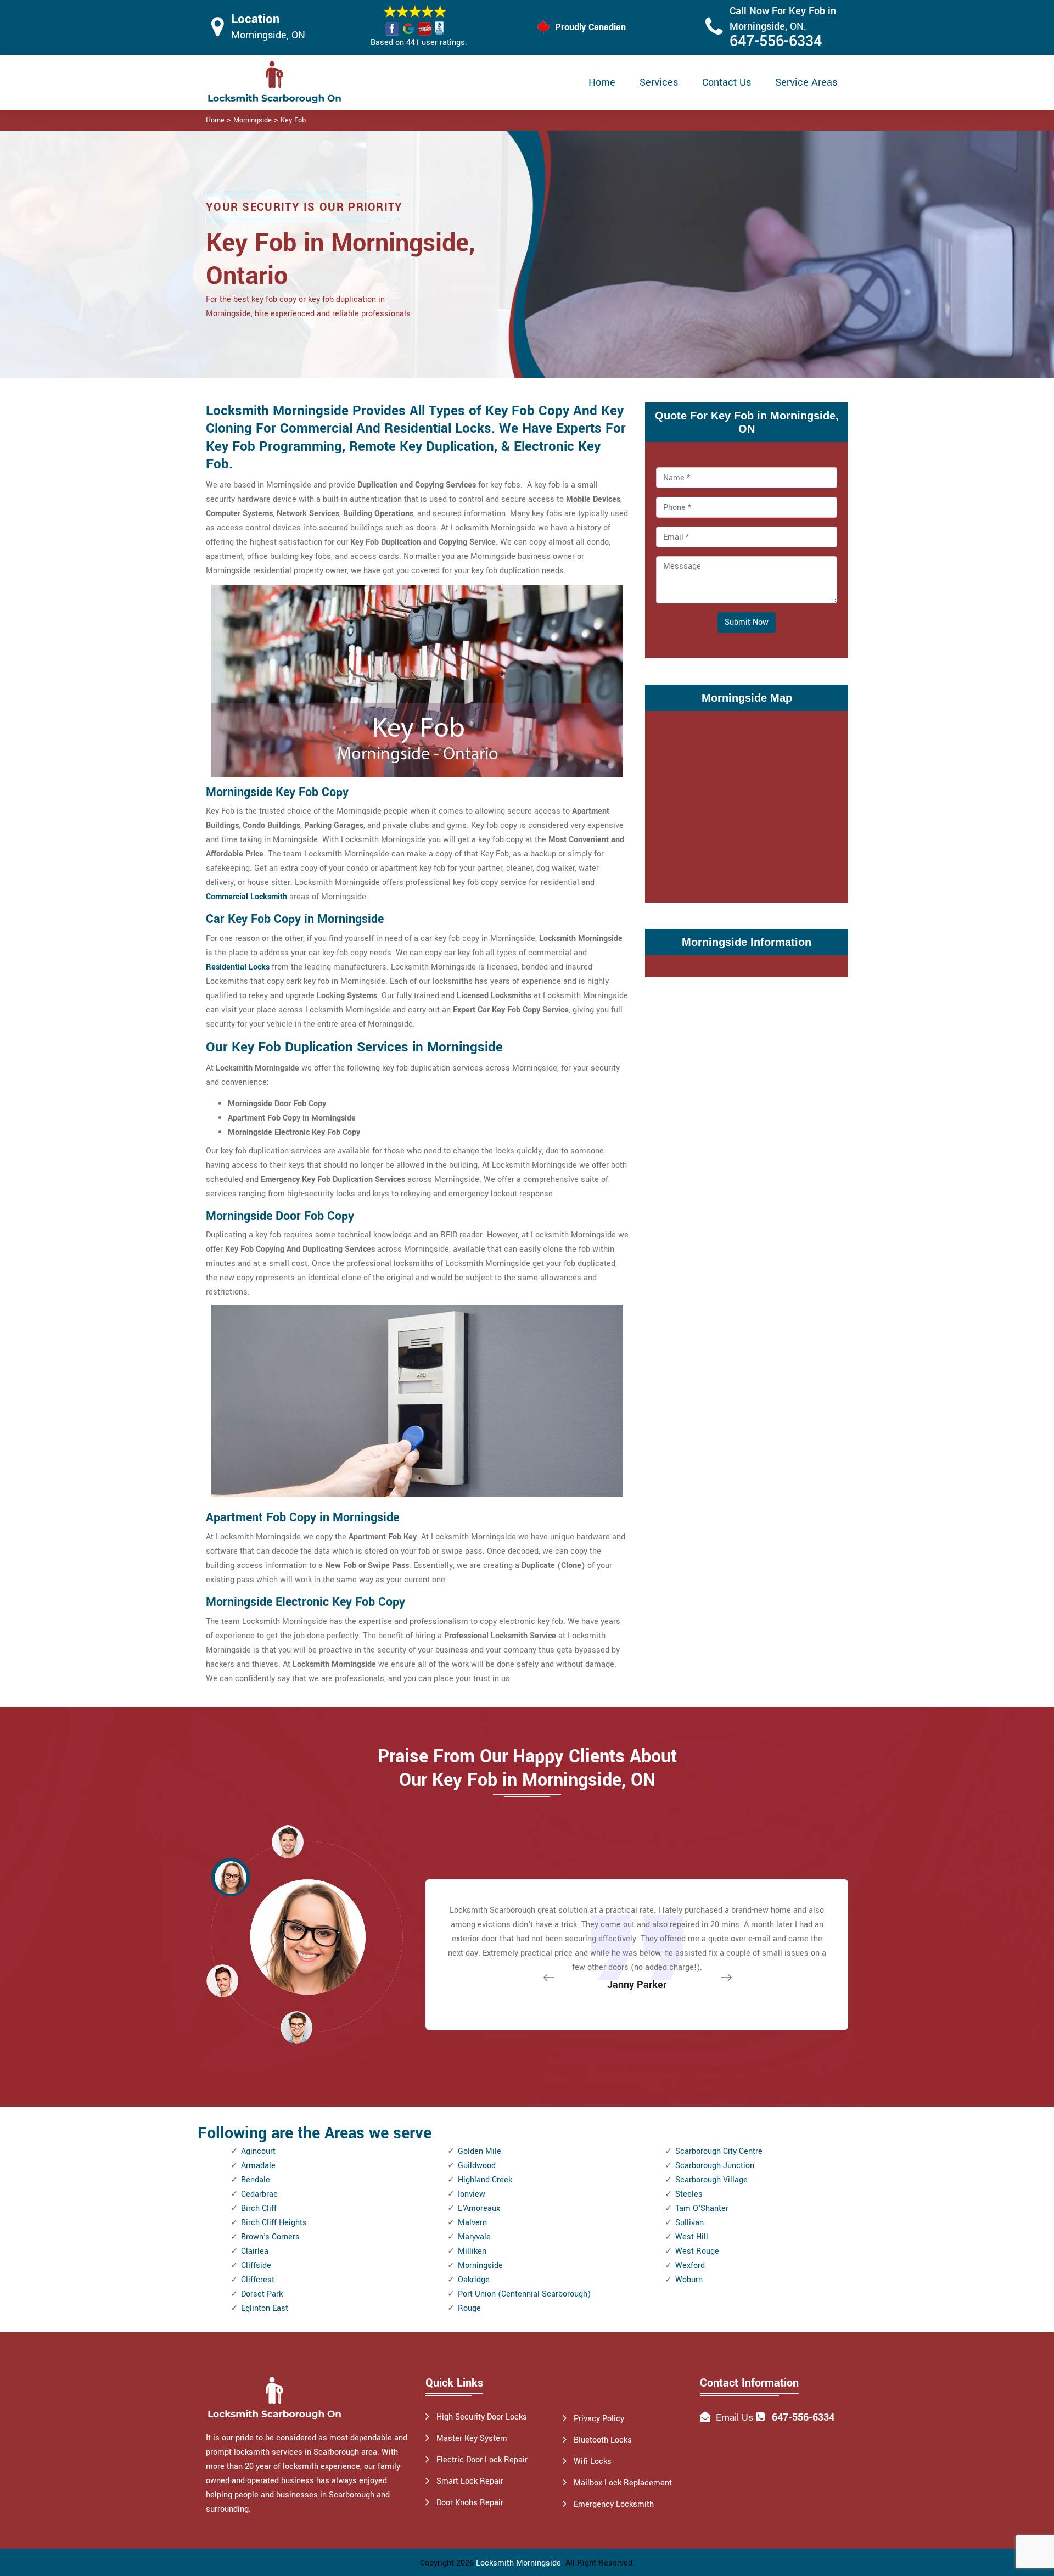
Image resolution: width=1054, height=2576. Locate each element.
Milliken (472, 2251)
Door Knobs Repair (470, 2503)
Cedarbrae (259, 2194)
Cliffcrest (258, 2280)
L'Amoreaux (479, 2208)
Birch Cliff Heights (274, 2223)
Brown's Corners (270, 2237)
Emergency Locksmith (614, 2504)
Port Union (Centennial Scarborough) (524, 2294)
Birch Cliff (259, 2208)
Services (659, 82)
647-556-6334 (776, 41)
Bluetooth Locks (603, 2440)
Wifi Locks (593, 2462)
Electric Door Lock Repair (482, 2460)
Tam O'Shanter (702, 2208)
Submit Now (747, 622)
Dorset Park (262, 2294)
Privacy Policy (599, 2419)
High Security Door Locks (482, 2417)
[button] (296, 2027)
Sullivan (689, 2223)
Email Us (735, 2418)
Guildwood (477, 2166)
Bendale (256, 2180)
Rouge (469, 2308)
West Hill (692, 2237)
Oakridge (474, 2280)
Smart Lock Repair (470, 2481)
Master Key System (472, 2438)
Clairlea (255, 2251)
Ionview (472, 2194)
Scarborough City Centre (719, 2151)
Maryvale (474, 2237)
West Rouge (697, 2251)
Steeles (689, 2194)
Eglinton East (265, 2308)
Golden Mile (480, 2151)
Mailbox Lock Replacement (623, 2483)
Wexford (690, 2266)
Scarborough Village (711, 2180)
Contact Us (727, 82)
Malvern (472, 2223)
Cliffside (256, 2266)
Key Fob (293, 120)
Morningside (253, 120)
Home (602, 82)
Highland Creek (485, 2180)
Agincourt (258, 2151)
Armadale (258, 2166)
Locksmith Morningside (518, 2563)
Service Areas (806, 82)
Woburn (689, 2280)
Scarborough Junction (715, 2166)
